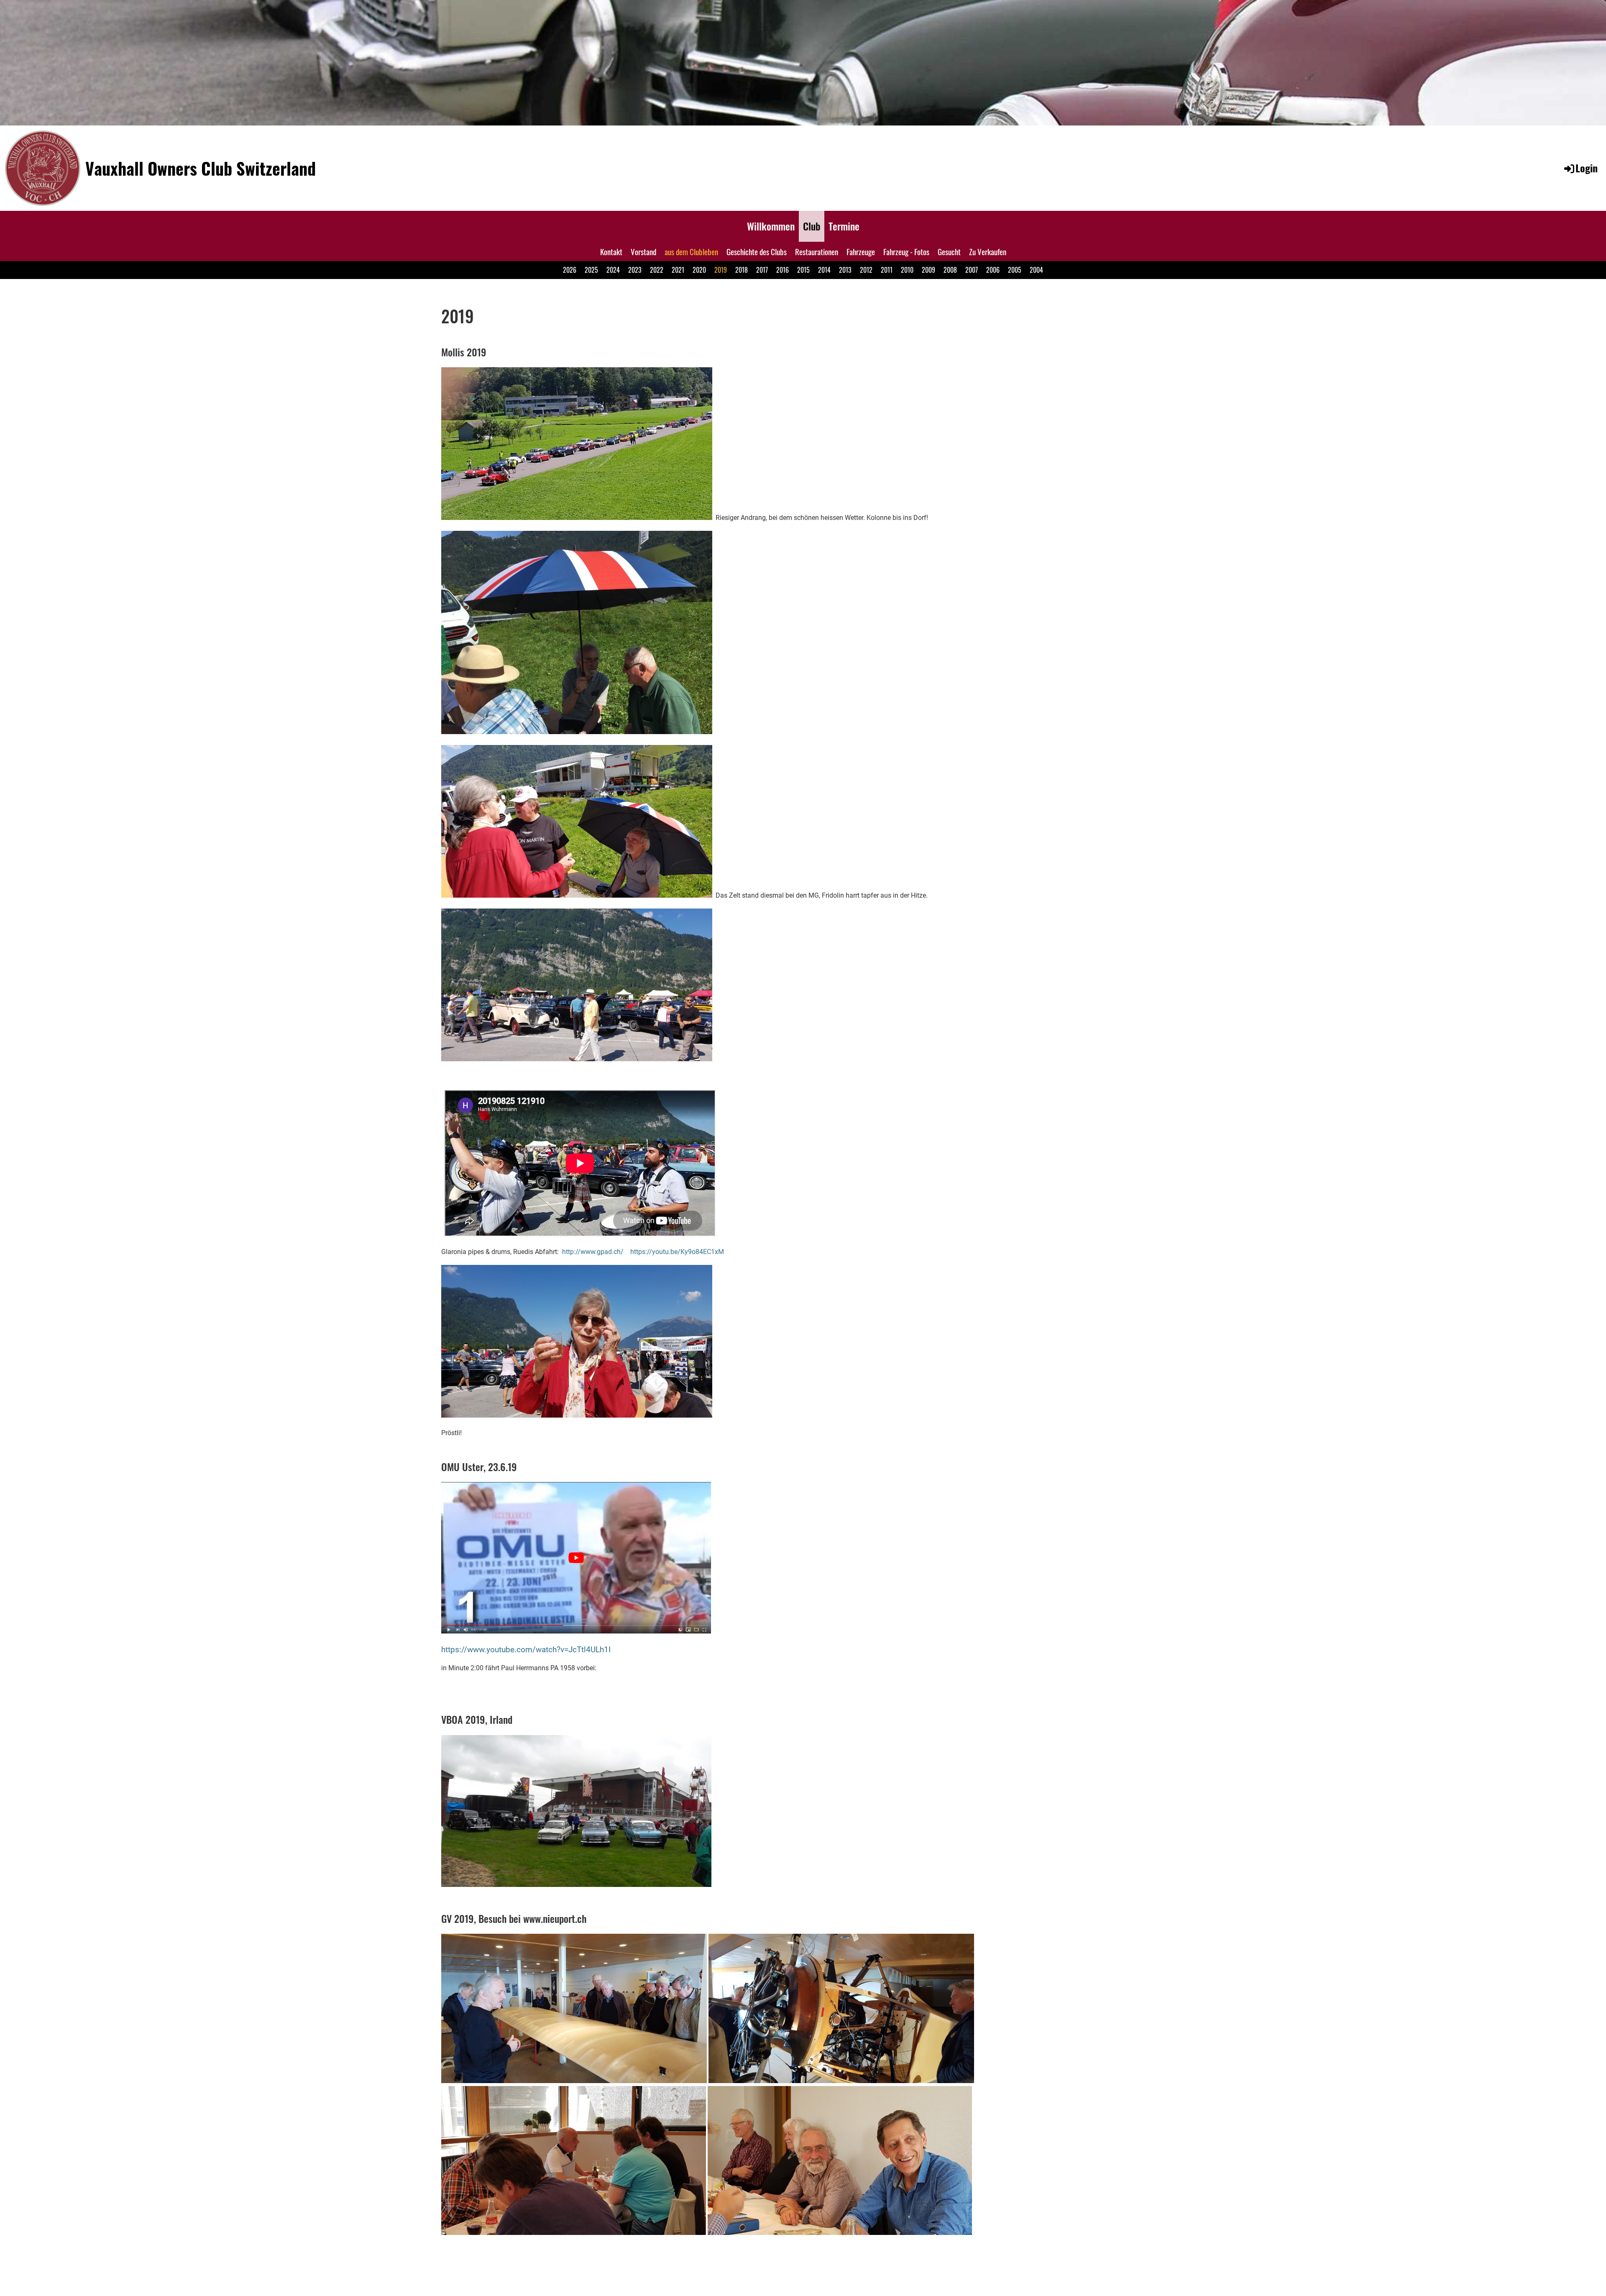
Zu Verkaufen (988, 251)
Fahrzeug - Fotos (906, 251)
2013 (845, 270)
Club (812, 226)
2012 (866, 270)
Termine (844, 226)
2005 (1015, 270)
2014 (824, 270)
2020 (699, 270)
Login (1587, 168)
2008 (950, 270)
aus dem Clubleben (691, 251)
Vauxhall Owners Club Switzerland (201, 168)
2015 (803, 270)
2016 (783, 270)
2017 (762, 270)
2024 (613, 270)
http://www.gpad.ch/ (593, 1252)
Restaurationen (817, 251)
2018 (742, 270)
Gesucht (949, 251)
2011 (887, 270)
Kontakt (611, 251)
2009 (928, 270)
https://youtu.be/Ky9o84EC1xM (677, 1252)
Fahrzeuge (861, 251)
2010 (907, 270)
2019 (721, 270)
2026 (570, 270)
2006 (993, 270)
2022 (657, 270)
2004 (1036, 270)
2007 (972, 270)
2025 (591, 270)
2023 (635, 270)
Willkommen (771, 226)
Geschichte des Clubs (757, 251)
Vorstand (643, 251)
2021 (678, 270)
